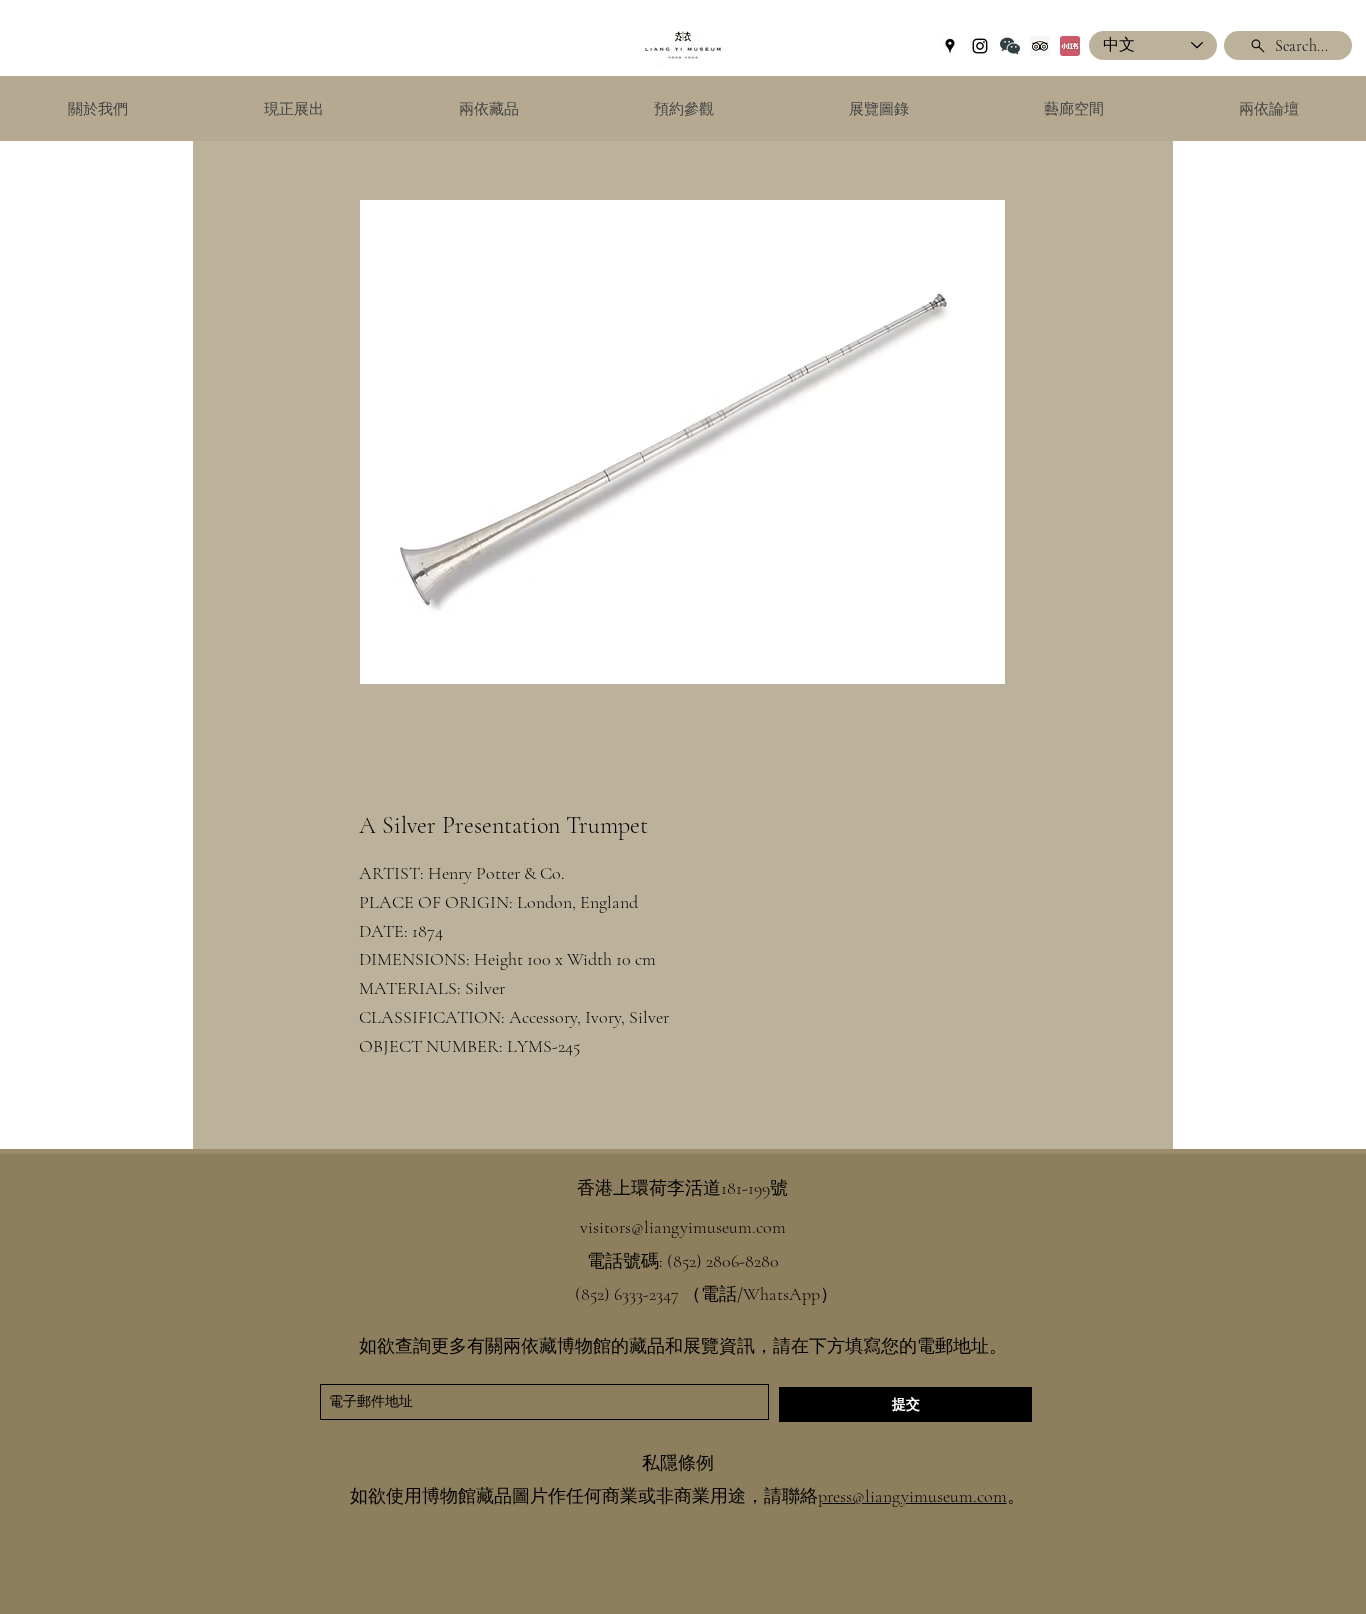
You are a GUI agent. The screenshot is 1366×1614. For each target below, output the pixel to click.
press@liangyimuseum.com (912, 1496)
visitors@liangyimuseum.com (683, 1227)
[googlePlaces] (950, 46)
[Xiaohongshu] (1070, 46)
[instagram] (980, 46)
